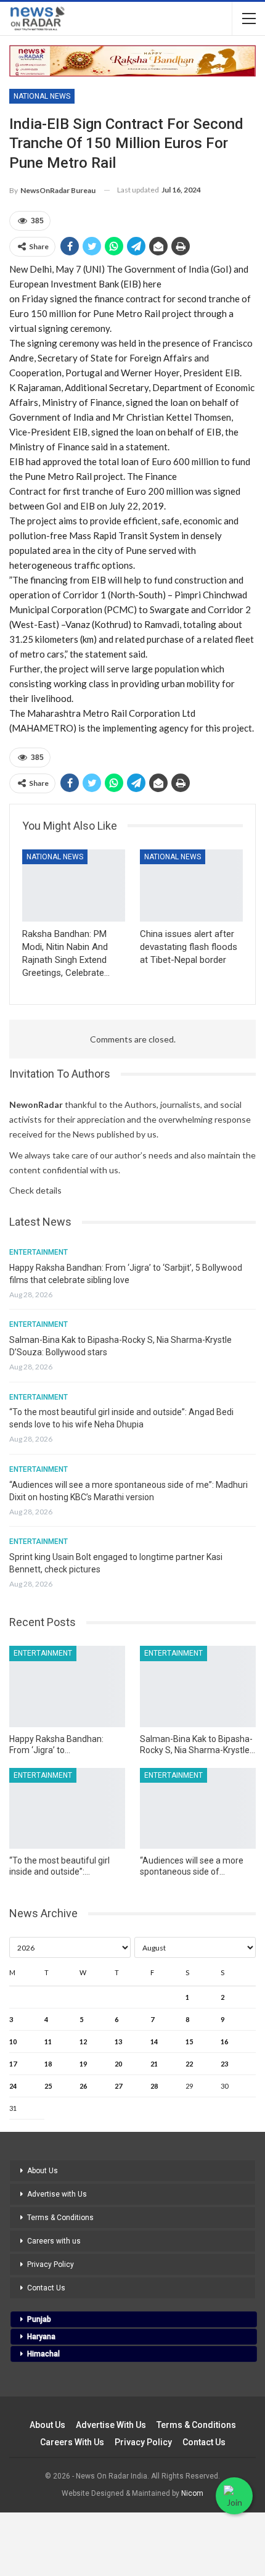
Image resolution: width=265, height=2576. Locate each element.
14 (154, 2041)
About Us (43, 2171)
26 (83, 2086)
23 (224, 2064)
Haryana (41, 2337)
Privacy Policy (51, 2264)
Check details (35, 1190)
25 (48, 2086)
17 (13, 2064)
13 (118, 2041)
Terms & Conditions (60, 2218)
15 (189, 2041)
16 (224, 2041)
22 (189, 2064)
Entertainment (39, 1252)
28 (154, 2086)
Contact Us (46, 2288)
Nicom (192, 2493)
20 (118, 2064)
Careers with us (54, 2241)
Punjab (39, 2319)
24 (13, 2086)
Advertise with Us (57, 2194)
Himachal (43, 2354)
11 (48, 2041)
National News (42, 96)
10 (13, 2041)
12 (83, 2041)
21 (154, 2064)
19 (83, 2064)
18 (48, 2064)
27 (118, 2086)
